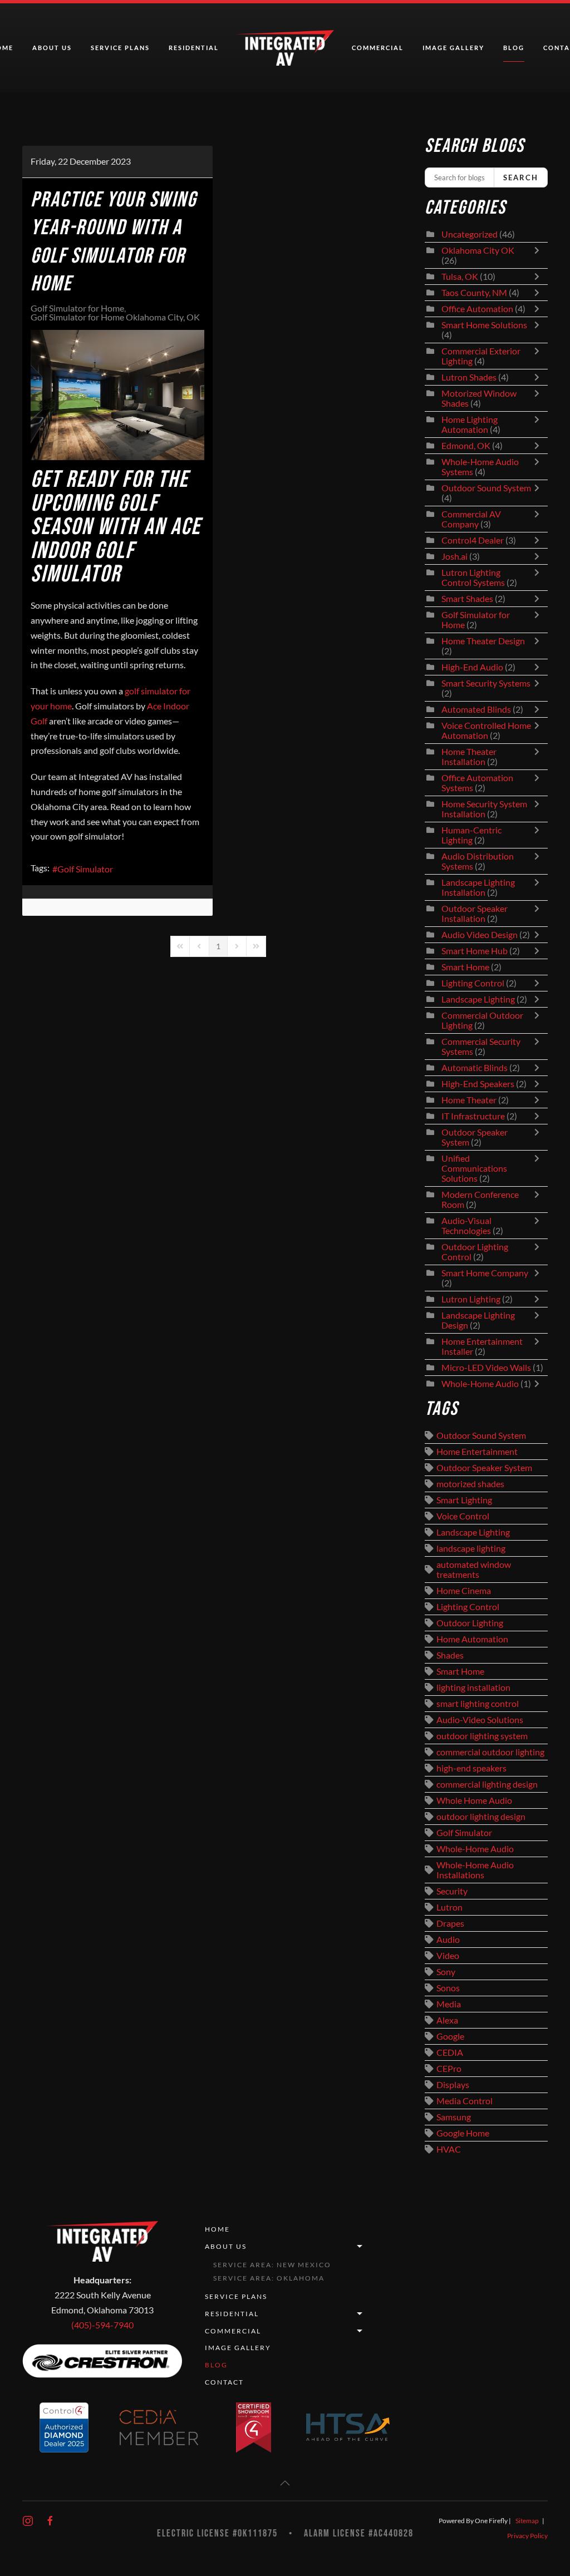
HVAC (449, 2149)
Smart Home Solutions (484, 325)
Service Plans (120, 48)
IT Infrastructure (473, 1116)
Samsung (454, 2117)
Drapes (450, 1923)
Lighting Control (473, 983)
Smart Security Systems (486, 683)
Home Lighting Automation (470, 425)
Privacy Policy (527, 2536)
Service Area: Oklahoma (269, 2278)
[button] (285, 2483)
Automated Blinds (476, 709)
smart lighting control (478, 1704)
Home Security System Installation (484, 809)
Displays (453, 2085)
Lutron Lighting (471, 1299)
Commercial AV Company (471, 519)
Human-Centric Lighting (471, 835)
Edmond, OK (466, 446)
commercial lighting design (487, 1784)
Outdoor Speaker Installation (475, 914)
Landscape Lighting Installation (478, 887)
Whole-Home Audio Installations (475, 1870)
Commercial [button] (378, 48)
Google (450, 2036)
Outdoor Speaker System (484, 1468)
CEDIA (450, 2052)
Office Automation (477, 309)
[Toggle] (539, 255)
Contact (224, 2382)
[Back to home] (285, 48)
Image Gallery (453, 48)
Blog (514, 48)
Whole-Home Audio (480, 1384)
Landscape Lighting (478, 999)
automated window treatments (474, 1570)
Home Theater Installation (469, 757)
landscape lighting (471, 1548)
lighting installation (473, 1687)
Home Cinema (464, 1591)
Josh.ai (454, 556)
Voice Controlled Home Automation (486, 731)
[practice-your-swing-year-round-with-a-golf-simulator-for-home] (117, 395)
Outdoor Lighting (470, 1623)
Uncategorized (470, 234)
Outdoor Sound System (486, 488)
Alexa (447, 2020)
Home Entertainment (477, 1452)
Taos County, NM (474, 293)
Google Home (463, 2133)
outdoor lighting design (481, 1817)
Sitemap (527, 2521)
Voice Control (463, 1516)
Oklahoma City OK (478, 250)
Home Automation (472, 1639)
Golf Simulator (85, 869)
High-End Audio (472, 667)
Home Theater (469, 1100)
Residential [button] (194, 48)
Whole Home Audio (474, 1800)
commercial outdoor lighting (490, 1752)
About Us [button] (52, 48)
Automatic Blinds (475, 1068)
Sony (446, 1972)
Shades (450, 1655)
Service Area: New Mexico (272, 2265)
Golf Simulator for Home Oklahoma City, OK (115, 317)
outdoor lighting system (482, 1736)
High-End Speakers (478, 1084)
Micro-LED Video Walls (486, 1368)
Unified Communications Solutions (474, 1168)
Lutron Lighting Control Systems (473, 578)
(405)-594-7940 (102, 2325)
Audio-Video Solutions (480, 1720)
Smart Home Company (485, 1273)
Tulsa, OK (460, 277)
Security (452, 1891)
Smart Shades (468, 599)
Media (449, 2004)
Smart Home (465, 967)
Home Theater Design (483, 641)
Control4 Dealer (473, 540)
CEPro (449, 2069)
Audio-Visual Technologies (466, 1226)
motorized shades (470, 1484)
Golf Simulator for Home (77, 308)
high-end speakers (471, 1768)
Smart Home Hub (475, 951)
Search (521, 177)
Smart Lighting (464, 1500)
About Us (226, 2246)
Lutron (449, 1907)
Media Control (465, 2101)
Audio (448, 1940)
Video (448, 1956)
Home (217, 2229)
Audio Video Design (480, 935)
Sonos (448, 1988)
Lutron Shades (469, 377)
